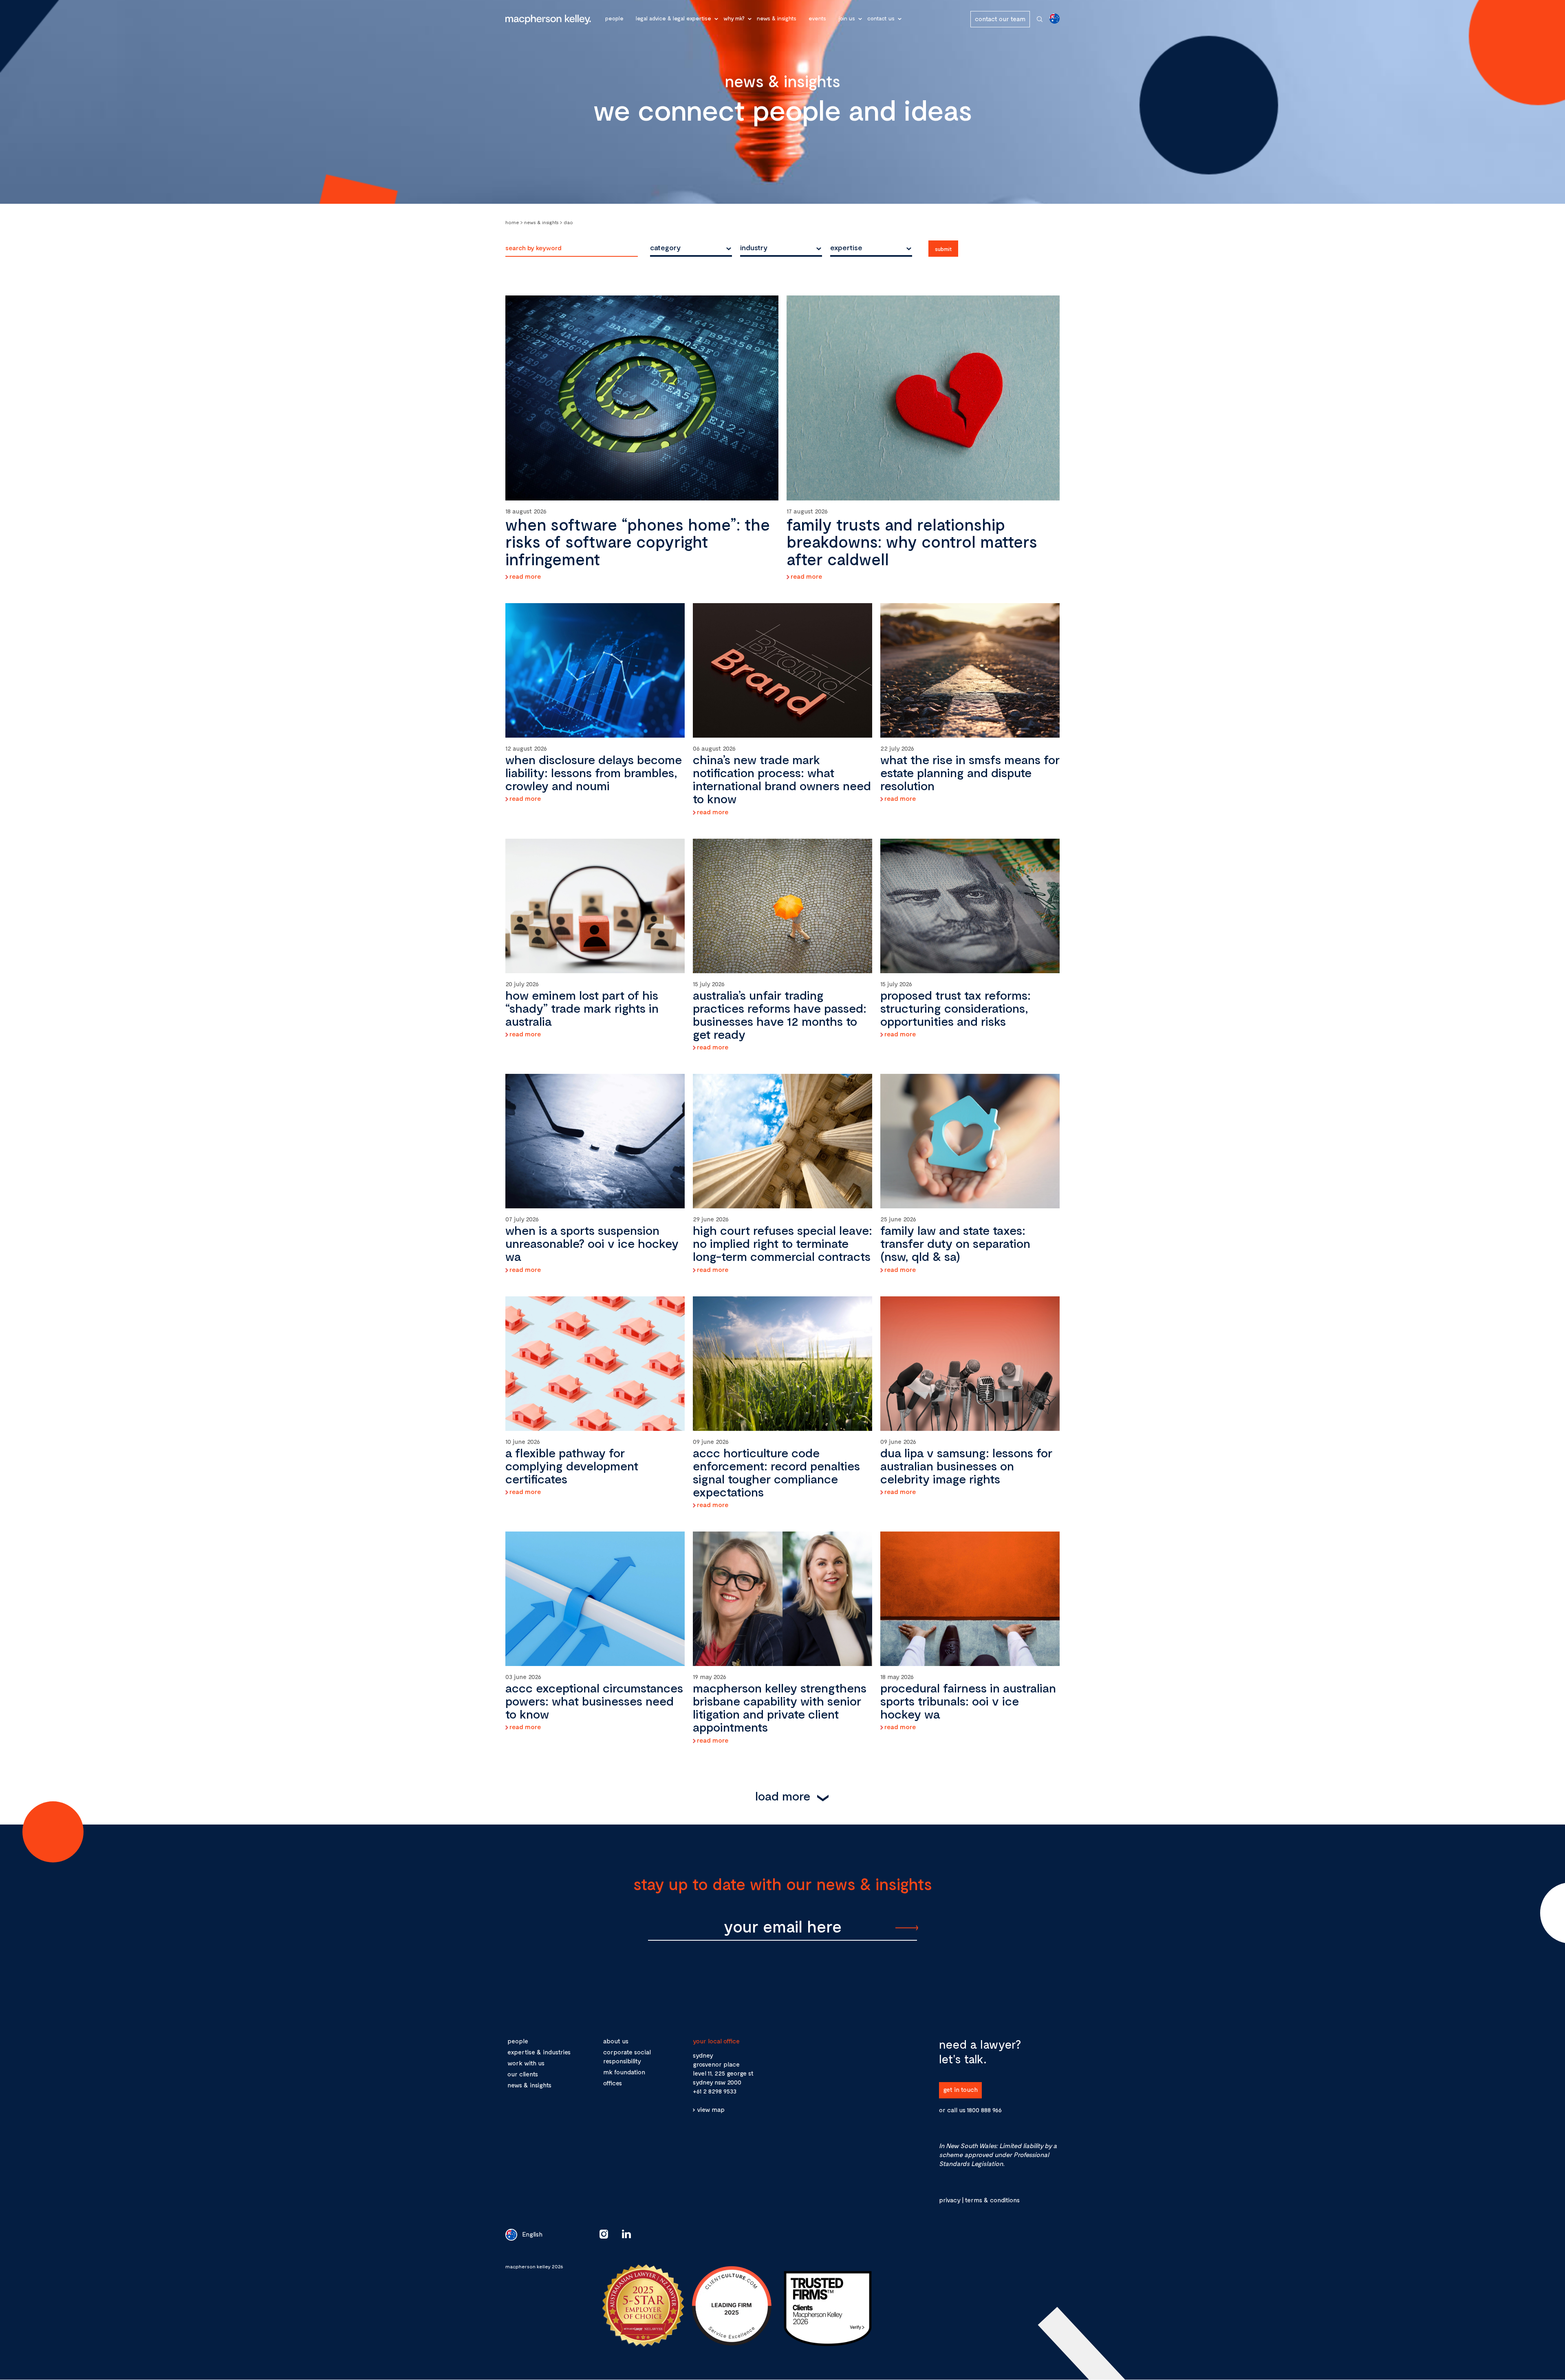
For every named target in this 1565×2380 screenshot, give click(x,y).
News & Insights (777, 18)
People (614, 18)
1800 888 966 (984, 2110)
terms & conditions (992, 2200)
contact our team (1000, 19)
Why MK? (734, 18)
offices (613, 2083)
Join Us (847, 18)
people (518, 2041)
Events (817, 18)
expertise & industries (539, 2052)
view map (711, 2109)
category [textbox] (665, 247)
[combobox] (691, 247)
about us (616, 2041)
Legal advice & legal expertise (673, 18)
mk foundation (624, 2072)
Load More (783, 1796)
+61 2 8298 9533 (715, 2091)
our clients (523, 2074)
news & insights (529, 2085)
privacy (950, 2200)
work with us (526, 2063)
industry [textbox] (754, 247)
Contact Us (881, 18)
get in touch (960, 2089)
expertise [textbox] (846, 247)
